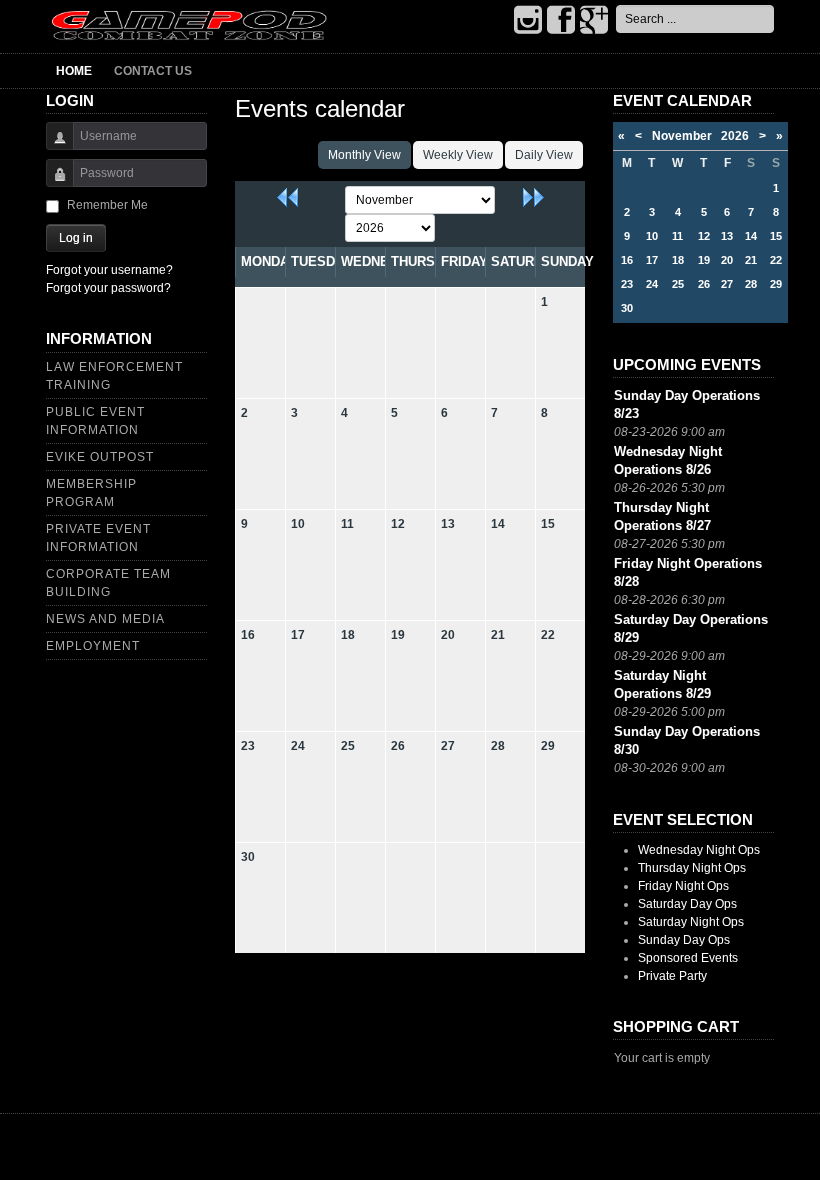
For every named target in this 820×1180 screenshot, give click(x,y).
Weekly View (458, 155)
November (686, 136)
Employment (93, 646)
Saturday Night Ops (691, 922)
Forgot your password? (108, 288)
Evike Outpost (100, 457)
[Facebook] (561, 21)
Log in (76, 238)
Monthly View (364, 155)
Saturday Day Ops (687, 904)
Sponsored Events (688, 958)
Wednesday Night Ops (699, 850)
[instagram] (528, 21)
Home (74, 71)
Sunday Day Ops (684, 940)
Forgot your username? (109, 270)
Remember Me (107, 205)
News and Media (105, 619)
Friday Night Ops (683, 886)
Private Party (672, 976)
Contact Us (153, 71)
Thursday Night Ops (692, 868)
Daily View (544, 155)
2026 (735, 136)
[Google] (594, 21)
